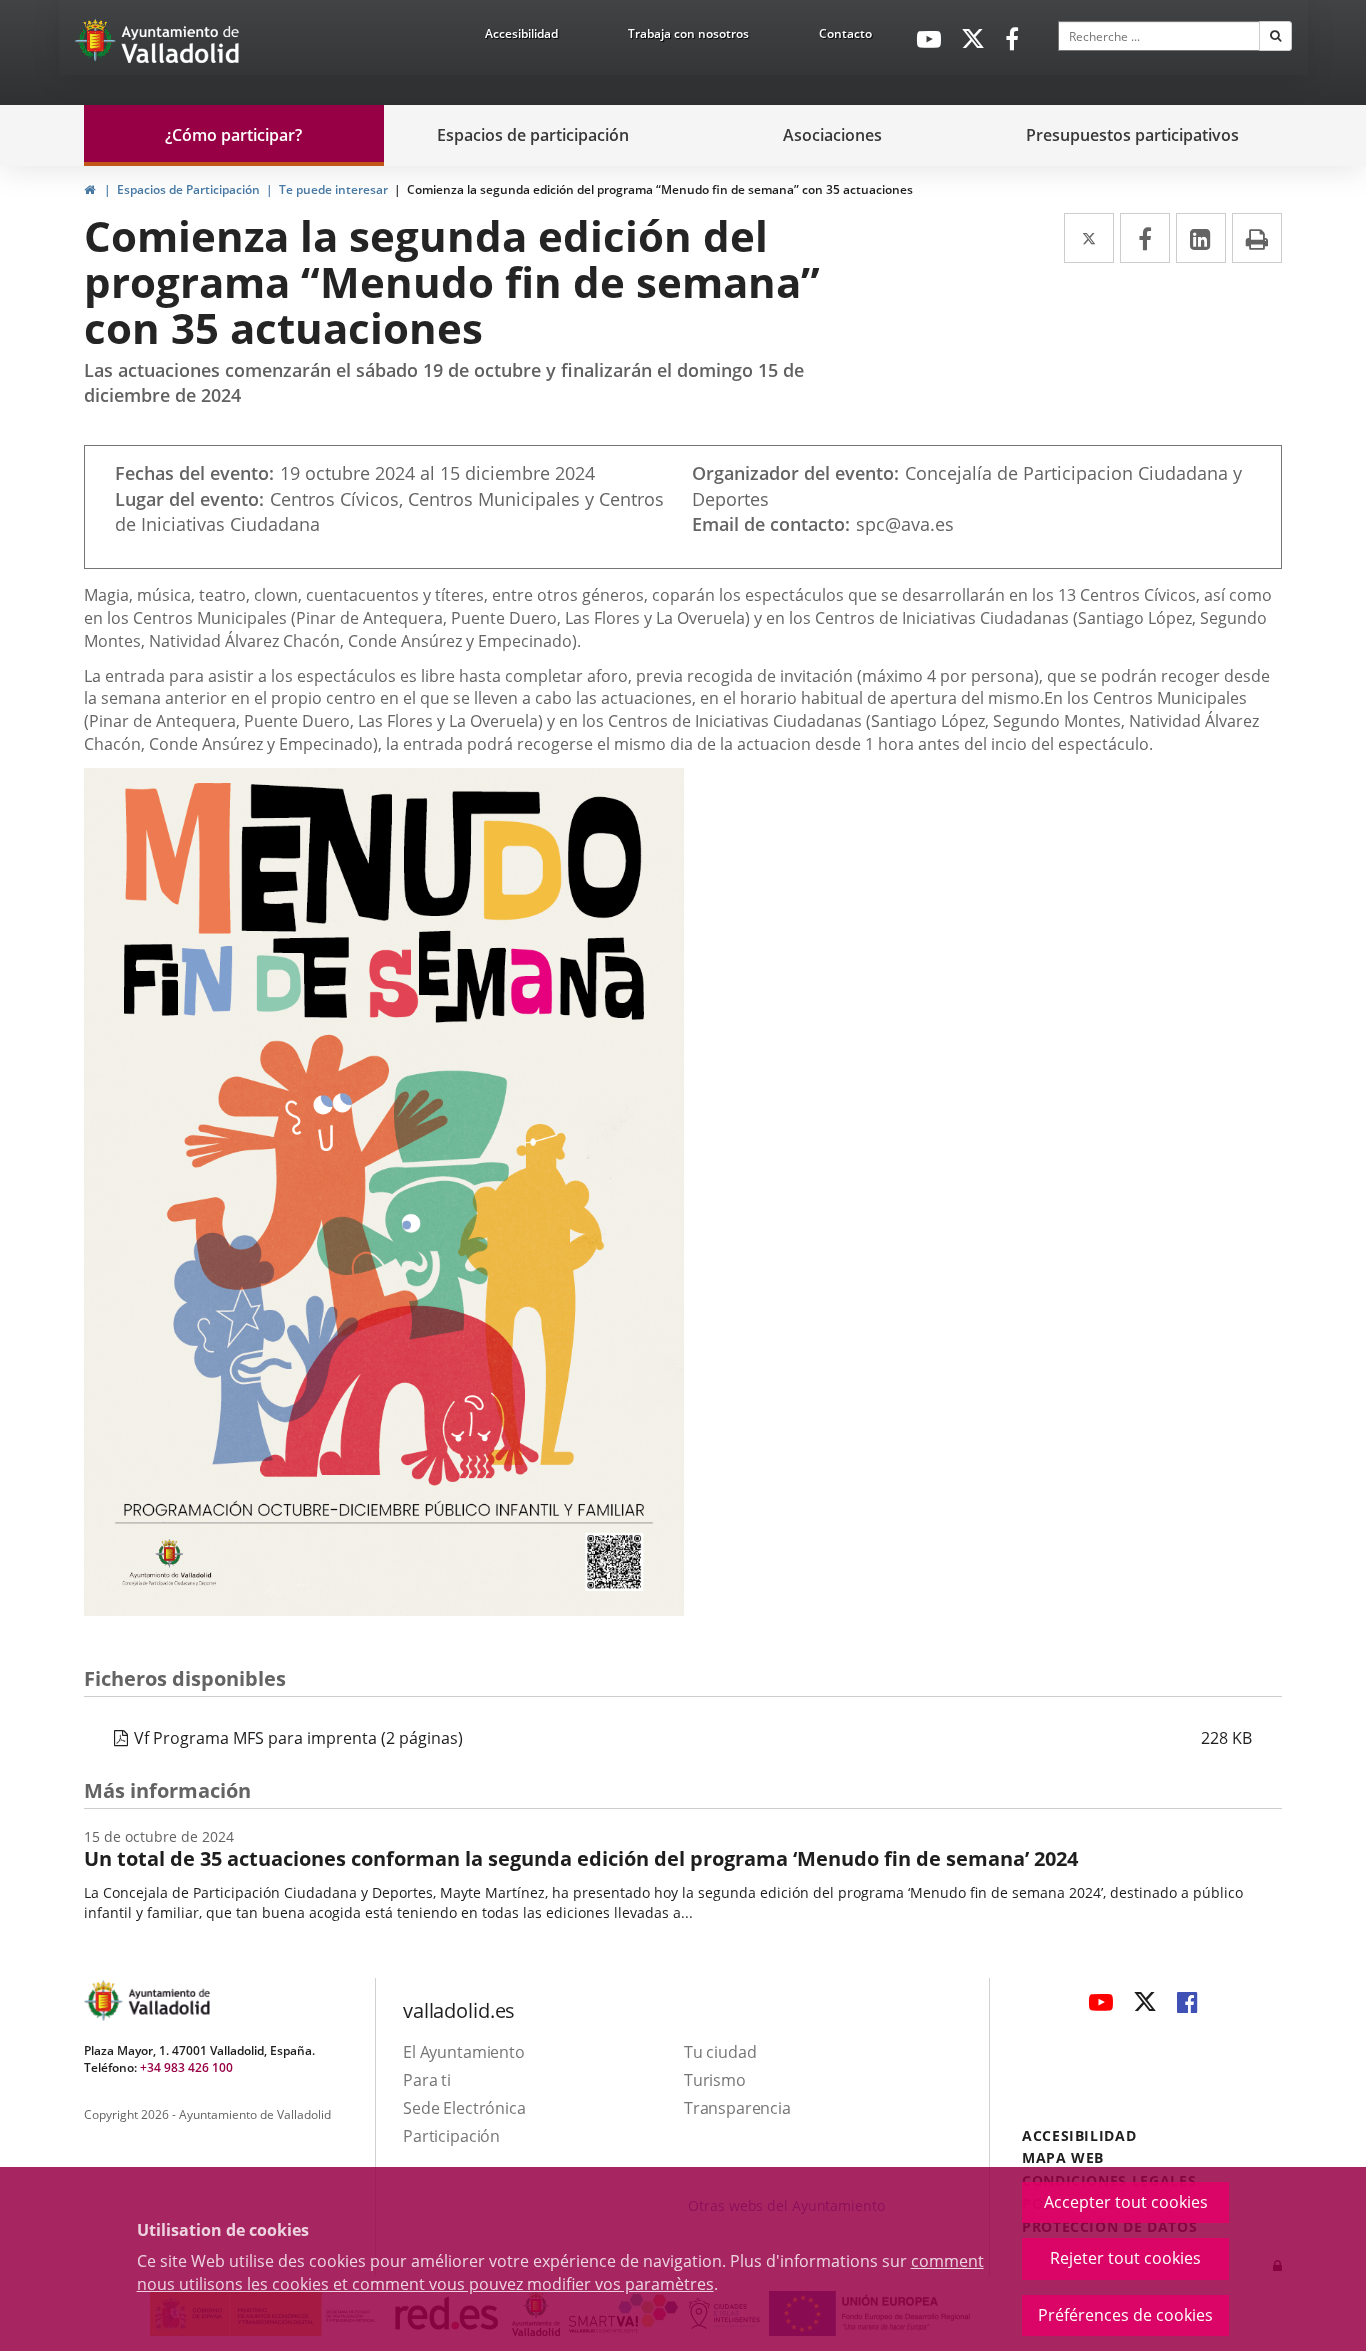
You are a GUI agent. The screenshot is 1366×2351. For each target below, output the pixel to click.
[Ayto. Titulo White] (181, 45)
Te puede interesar (333, 189)
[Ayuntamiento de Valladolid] (97, 45)
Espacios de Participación (188, 189)
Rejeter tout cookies (1125, 2258)
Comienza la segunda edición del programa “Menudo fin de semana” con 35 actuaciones (660, 189)
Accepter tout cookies (1126, 2202)
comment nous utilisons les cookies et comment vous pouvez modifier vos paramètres (560, 2272)
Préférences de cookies (1125, 2315)
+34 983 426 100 (186, 2067)
